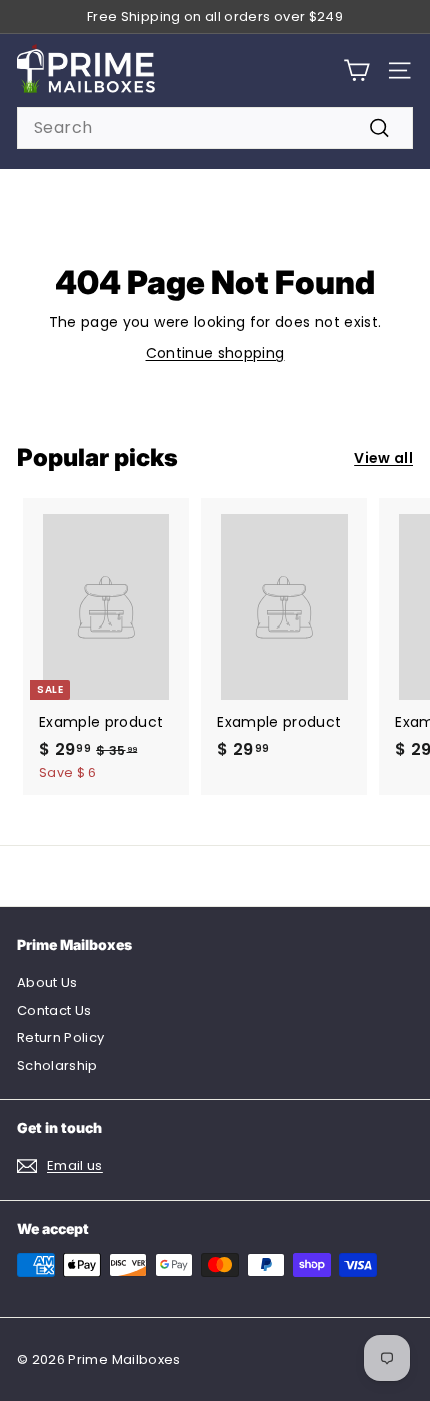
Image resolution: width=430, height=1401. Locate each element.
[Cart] (356, 70)
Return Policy (61, 1037)
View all (383, 458)
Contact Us (54, 1010)
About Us (47, 982)
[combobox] (215, 128)
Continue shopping (215, 353)
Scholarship (57, 1065)
